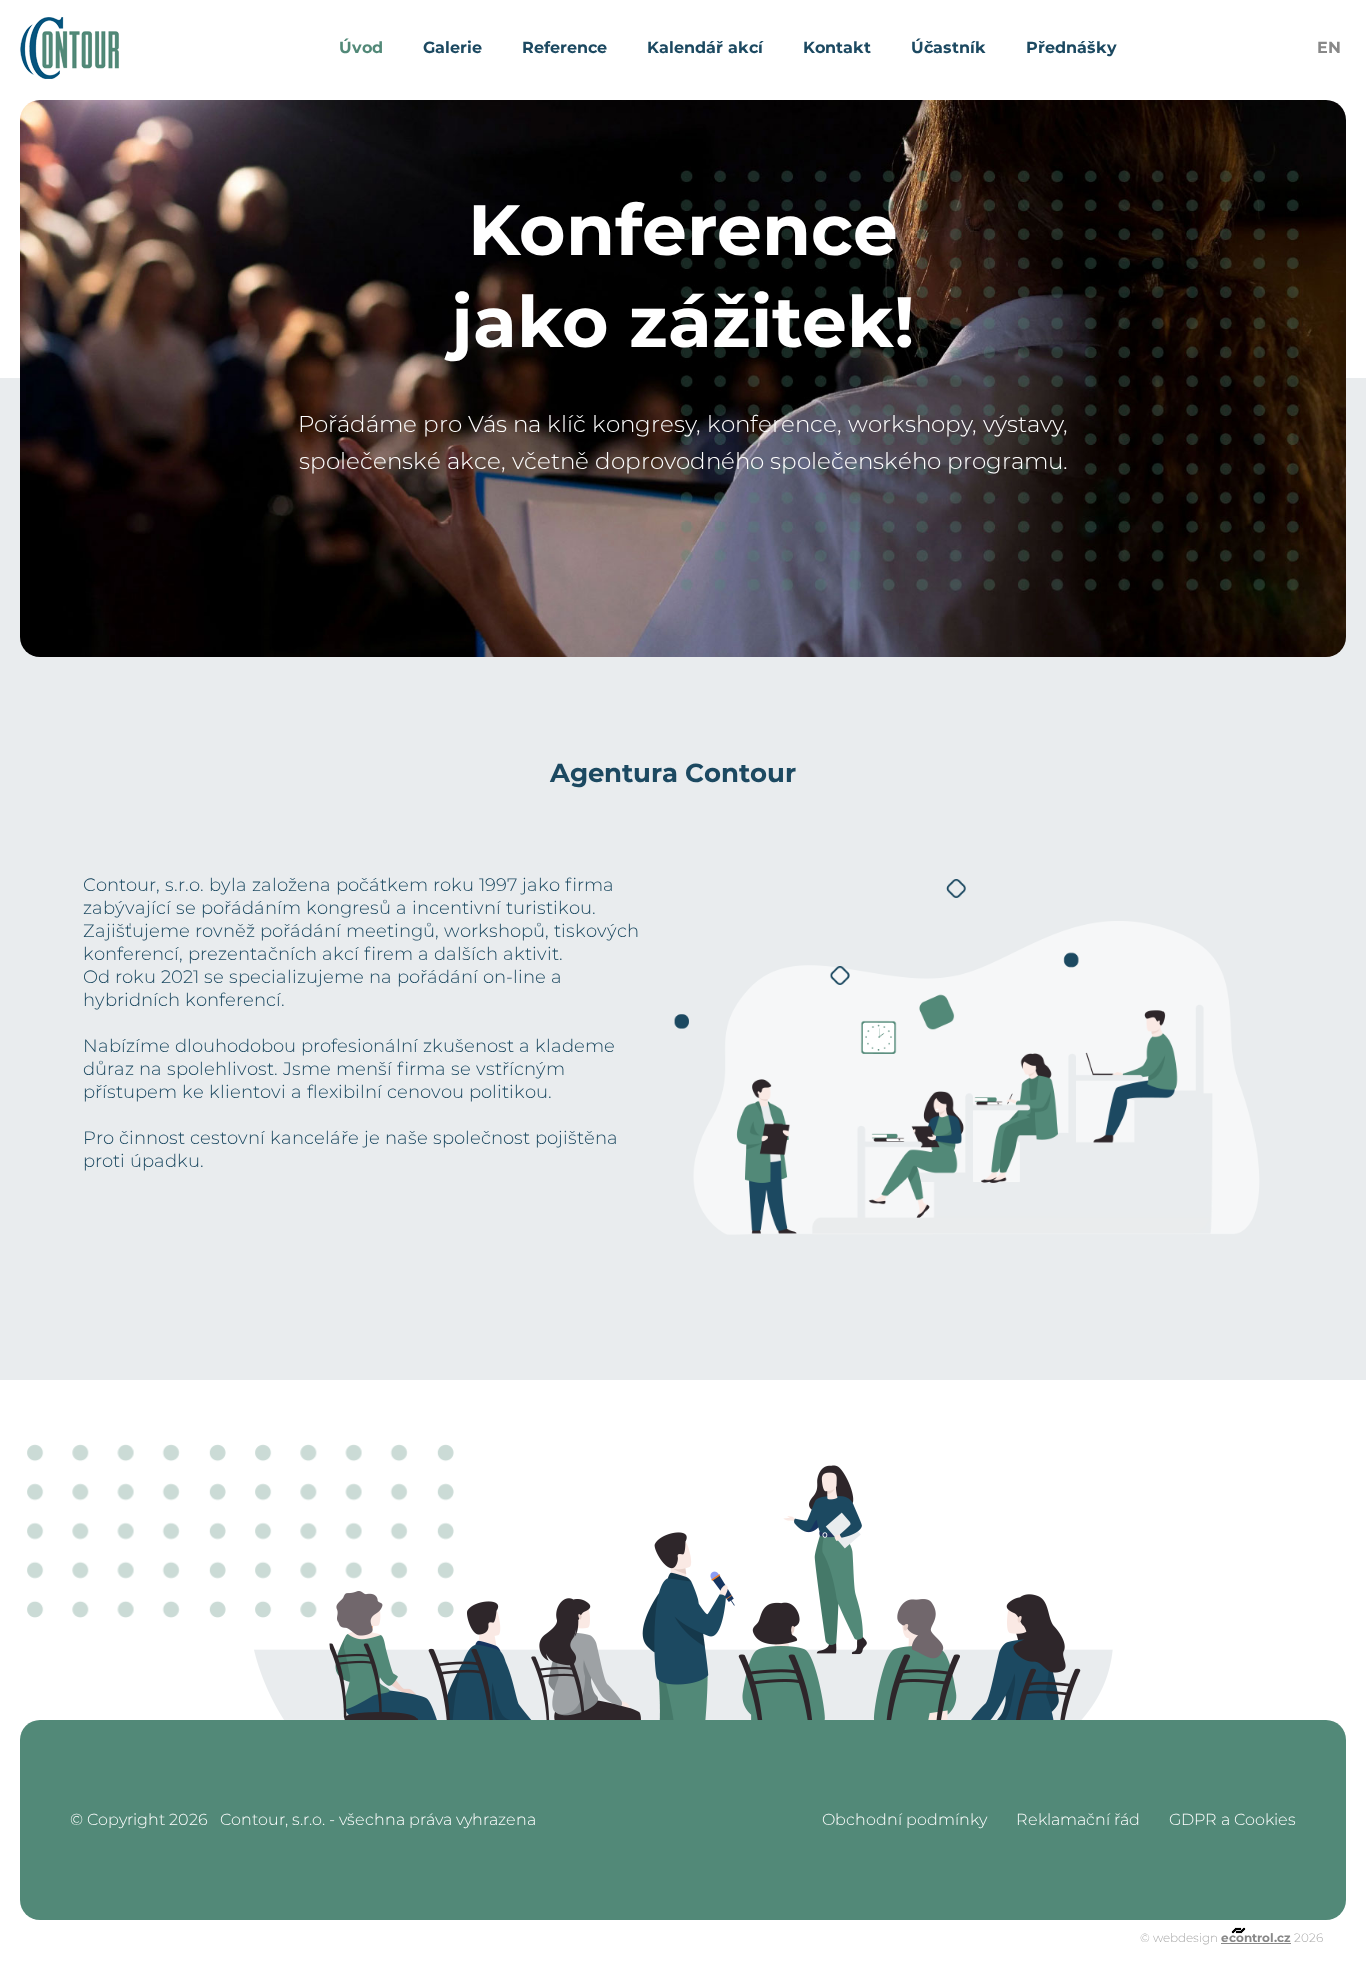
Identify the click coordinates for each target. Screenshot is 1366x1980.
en (1329, 47)
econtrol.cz (1256, 1937)
